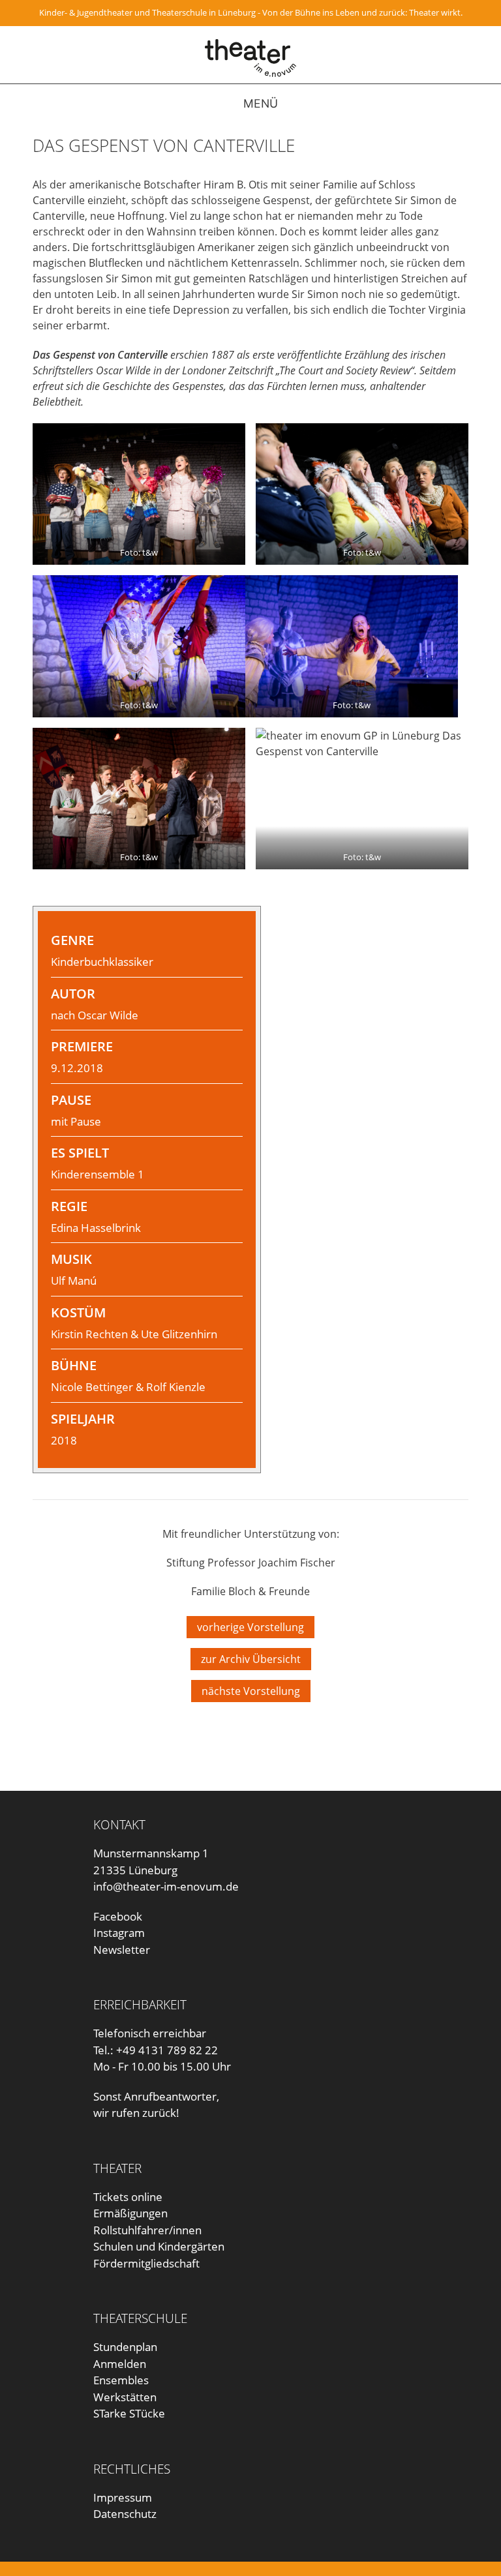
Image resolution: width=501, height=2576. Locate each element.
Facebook (118, 1916)
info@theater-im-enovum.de (166, 1886)
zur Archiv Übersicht (251, 1659)
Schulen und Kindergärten (159, 2246)
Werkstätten (125, 2397)
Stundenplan (125, 2347)
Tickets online (128, 2197)
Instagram (119, 1933)
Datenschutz (125, 2514)
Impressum (123, 2497)
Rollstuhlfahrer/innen (147, 2230)
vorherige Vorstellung (250, 1627)
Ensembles (121, 2380)
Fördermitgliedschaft (146, 2263)
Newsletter (122, 1950)
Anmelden (120, 2364)
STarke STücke (129, 2413)
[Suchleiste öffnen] (480, 104)
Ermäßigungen (130, 2213)
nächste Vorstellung (251, 1691)
